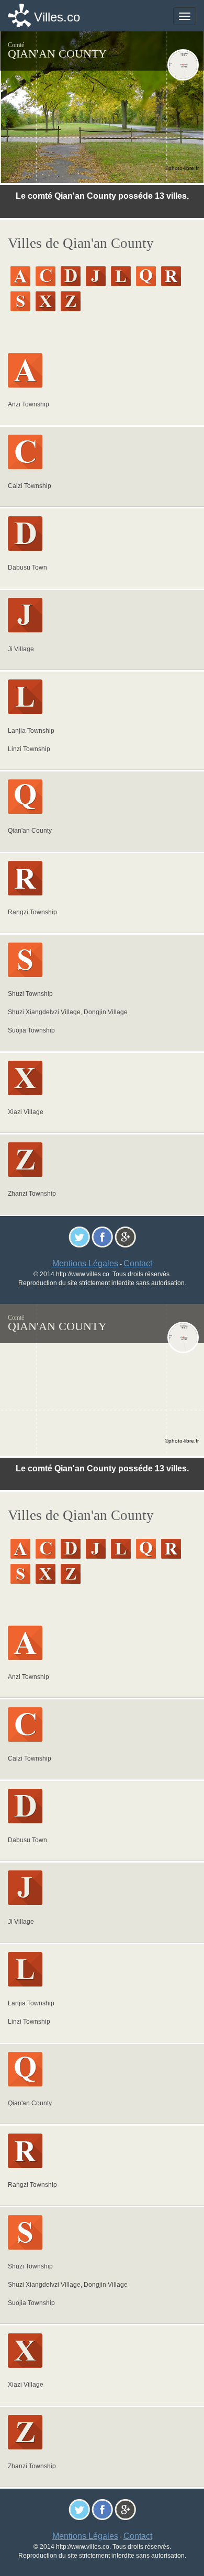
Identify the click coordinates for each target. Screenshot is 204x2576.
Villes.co (57, 17)
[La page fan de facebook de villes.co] (102, 1237)
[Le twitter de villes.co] (79, 1237)
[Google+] (125, 1237)
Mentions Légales (85, 1263)
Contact (138, 1263)
